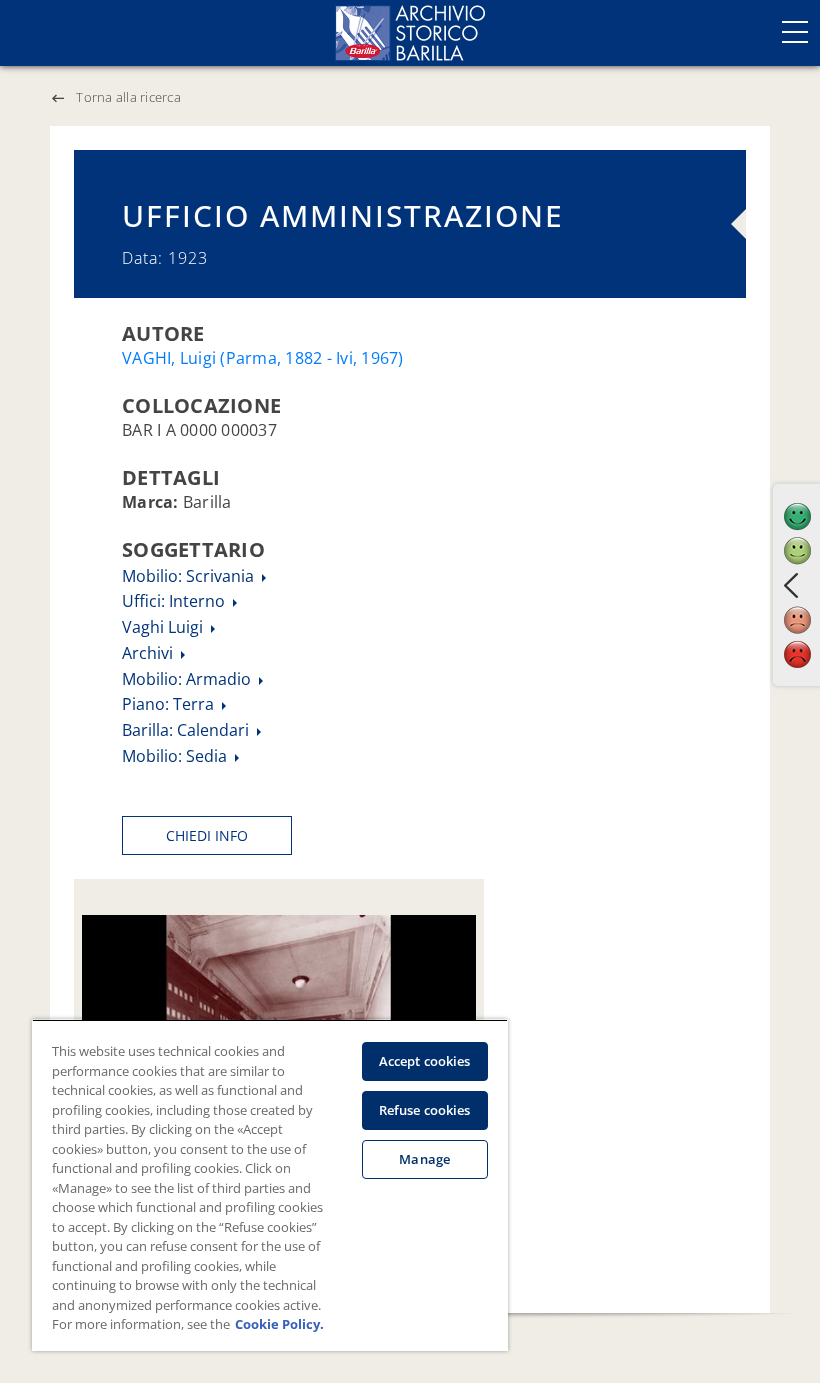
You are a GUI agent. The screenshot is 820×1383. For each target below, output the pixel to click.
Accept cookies (425, 1061)
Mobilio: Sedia (176, 756)
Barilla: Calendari (187, 730)
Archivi (149, 653)
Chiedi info (207, 835)
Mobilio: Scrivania (190, 576)
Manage (424, 1159)
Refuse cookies (425, 1110)
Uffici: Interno (175, 601)
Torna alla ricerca (128, 97)
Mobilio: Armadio (188, 679)
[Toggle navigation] (795, 32)
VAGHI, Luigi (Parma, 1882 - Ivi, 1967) (263, 358)
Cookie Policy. (279, 1324)
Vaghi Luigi (164, 627)
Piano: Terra (170, 704)
